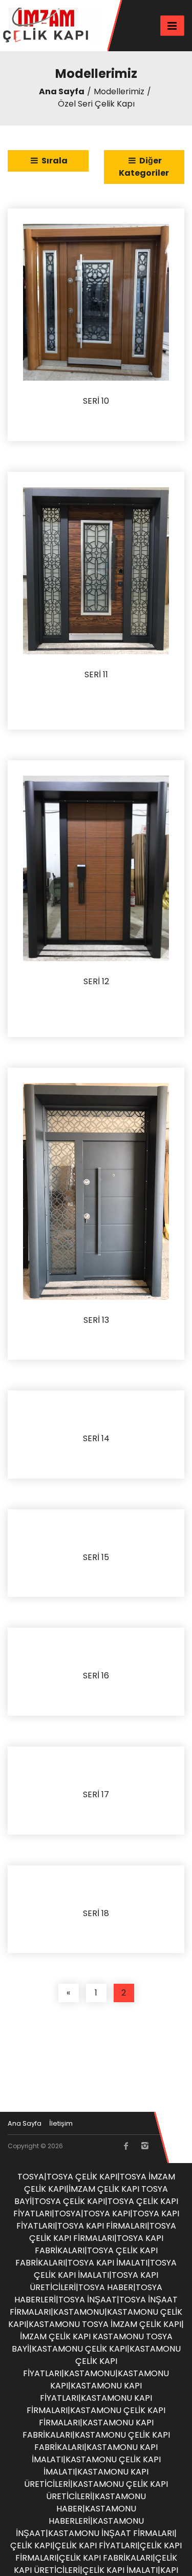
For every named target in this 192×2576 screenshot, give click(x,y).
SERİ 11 (96, 675)
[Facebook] (126, 2146)
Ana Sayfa (62, 91)
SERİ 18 (96, 1914)
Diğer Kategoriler (144, 167)
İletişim (61, 2123)
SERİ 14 (96, 1439)
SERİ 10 (96, 401)
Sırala (54, 161)
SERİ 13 (96, 1321)
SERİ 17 (96, 1795)
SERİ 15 (96, 1558)
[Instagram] (144, 2146)
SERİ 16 (96, 1676)
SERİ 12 (96, 982)
